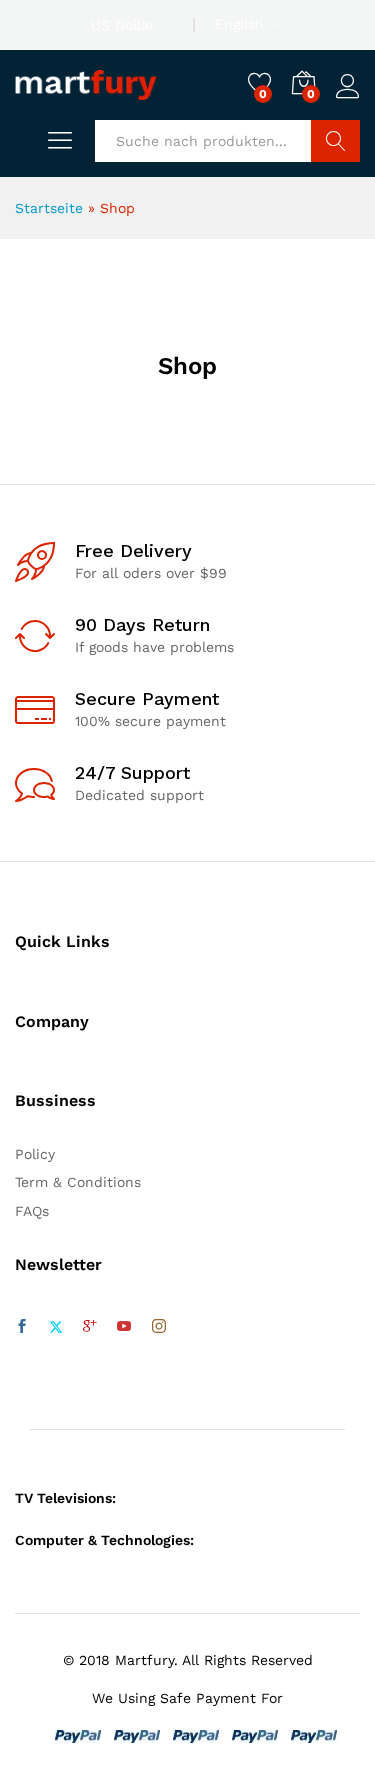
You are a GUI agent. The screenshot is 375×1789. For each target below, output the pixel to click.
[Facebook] (22, 1327)
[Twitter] (56, 1327)
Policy (35, 1154)
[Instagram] (159, 1327)
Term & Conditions (78, 1182)
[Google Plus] (90, 1327)
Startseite (49, 208)
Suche (335, 141)
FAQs (32, 1211)
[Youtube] (124, 1327)
